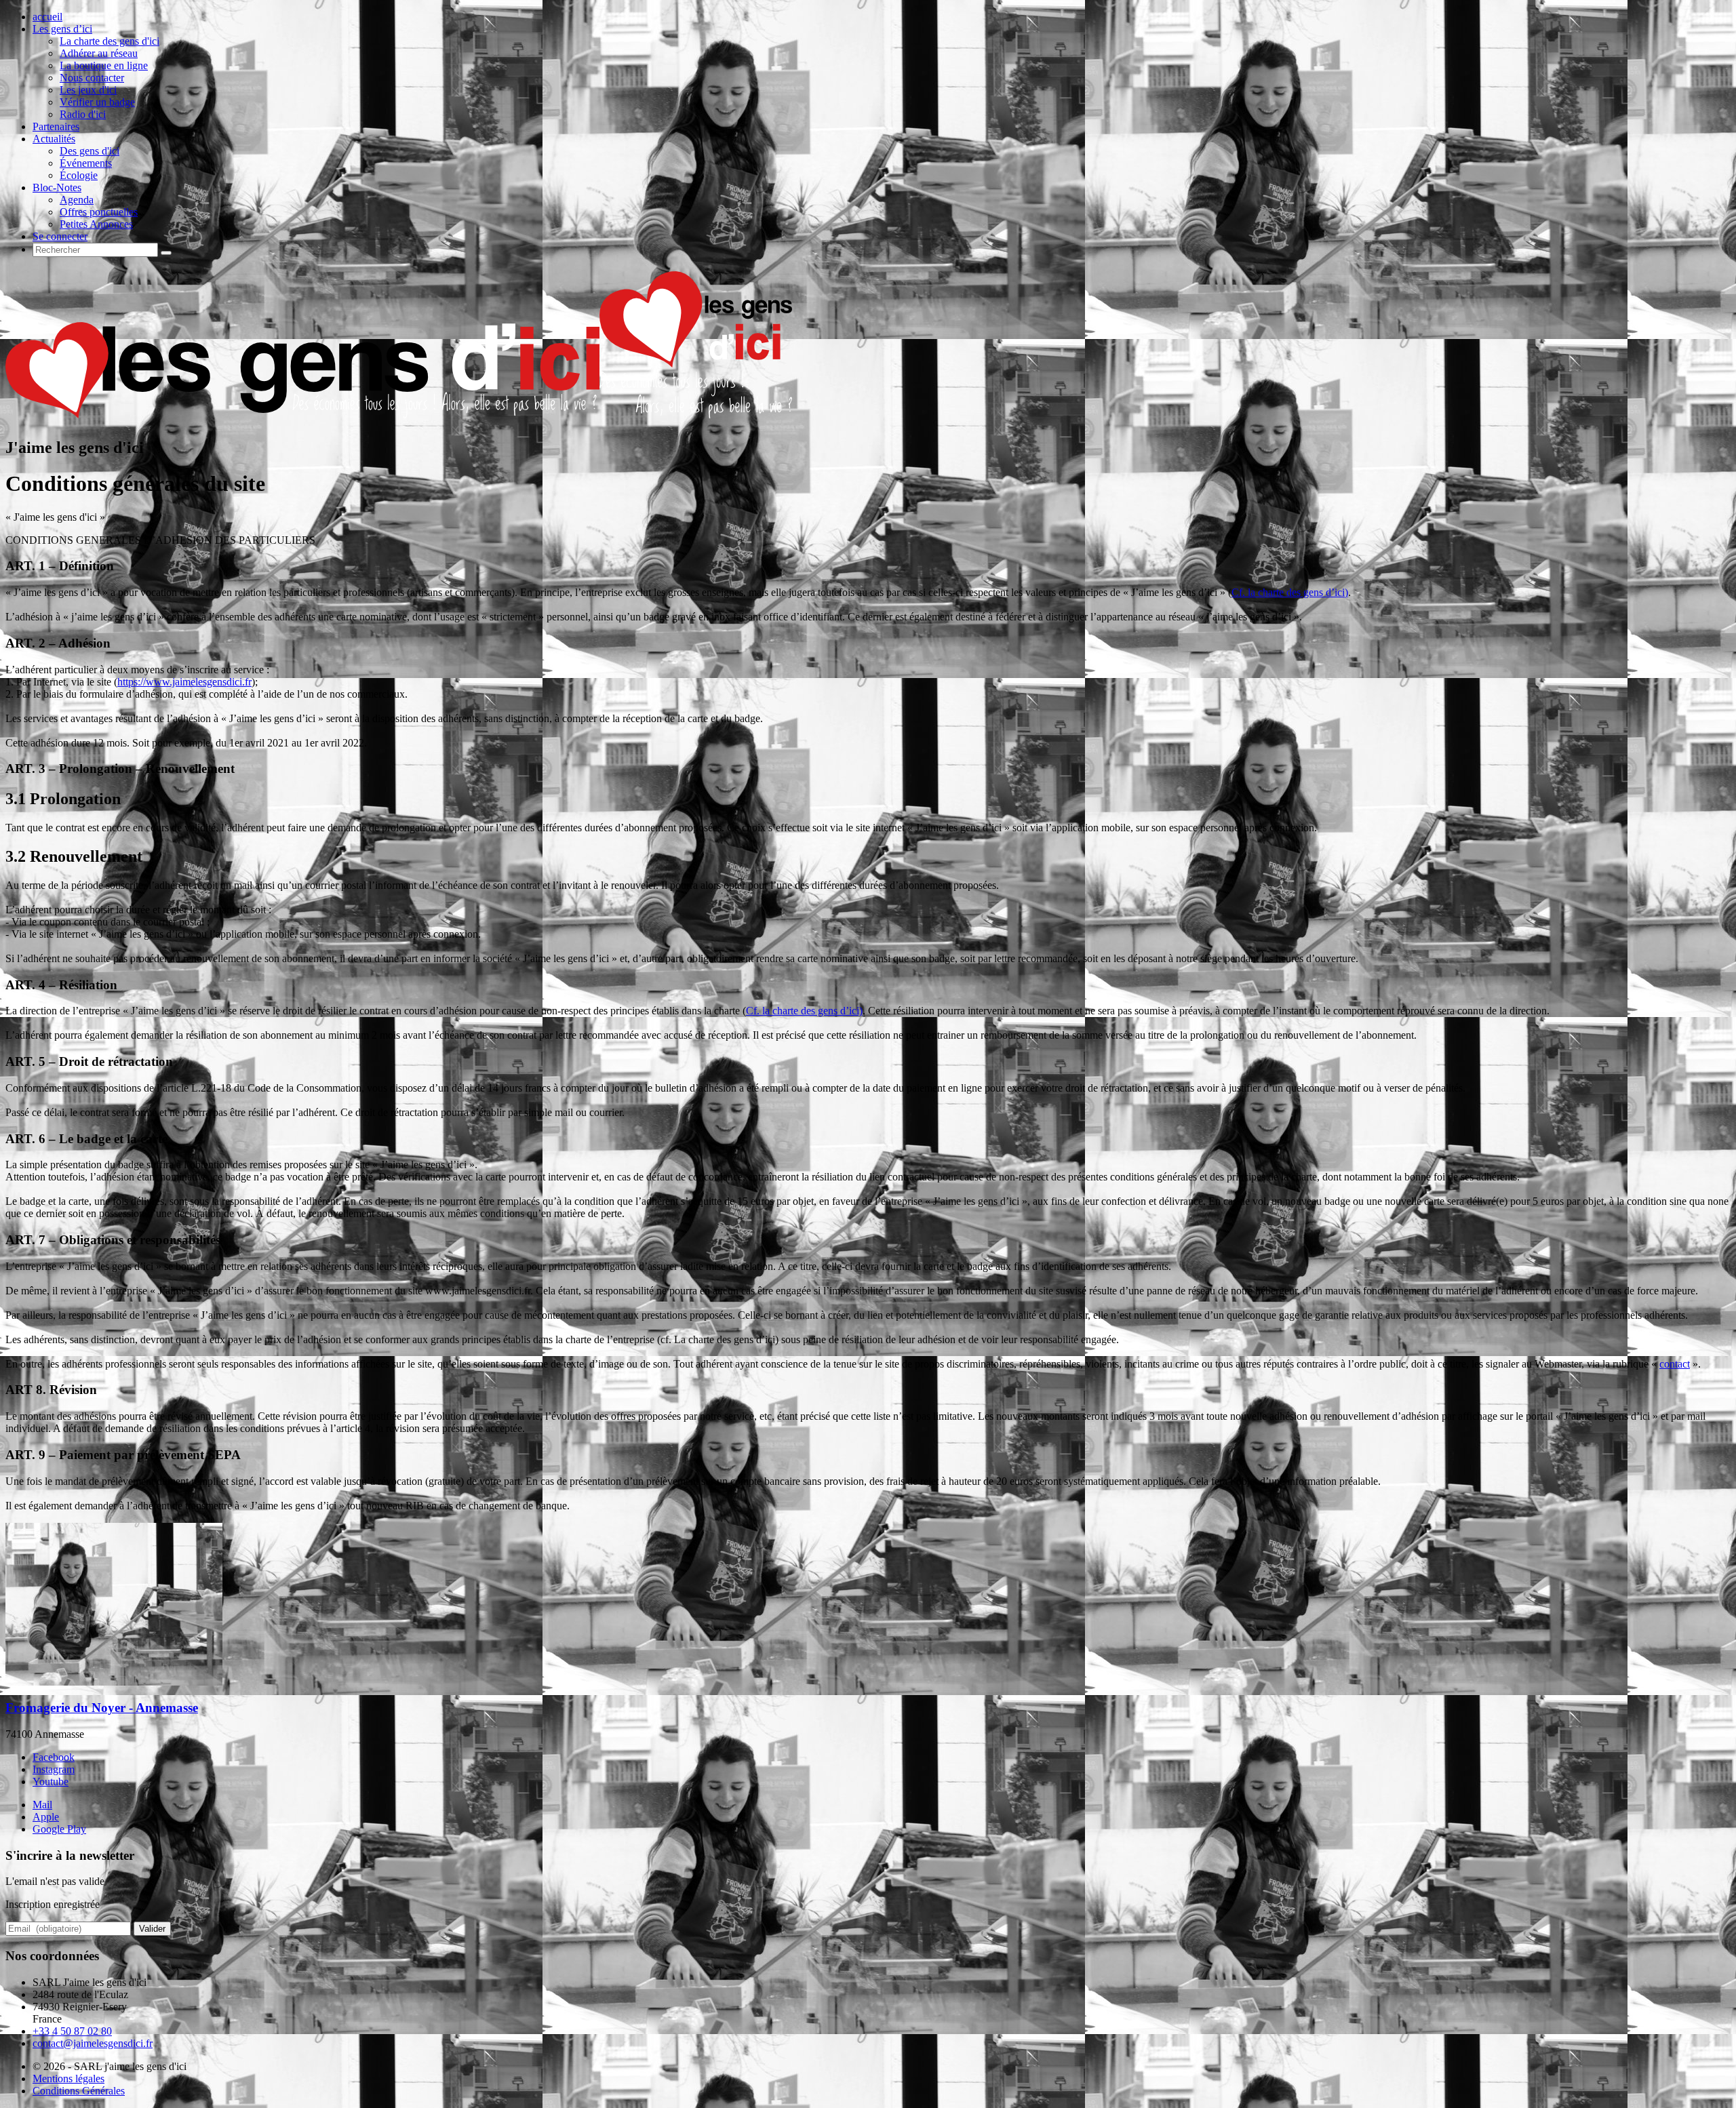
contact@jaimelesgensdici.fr (93, 2043)
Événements (86, 163)
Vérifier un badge (97, 102)
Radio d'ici (83, 114)
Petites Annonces (96, 224)
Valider (152, 1929)
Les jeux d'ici (88, 90)
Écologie (79, 175)
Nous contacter (92, 78)
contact (1675, 1364)
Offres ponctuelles (99, 212)
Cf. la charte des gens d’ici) (1290, 592)
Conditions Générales (79, 2091)
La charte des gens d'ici (110, 41)
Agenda (77, 200)
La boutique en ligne (104, 65)
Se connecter (60, 236)
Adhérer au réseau (99, 53)
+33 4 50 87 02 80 (72, 2031)
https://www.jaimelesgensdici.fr (184, 682)
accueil (47, 17)
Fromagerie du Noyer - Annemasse (102, 1708)
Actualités (54, 139)
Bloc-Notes (57, 187)
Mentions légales (68, 2079)
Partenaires (56, 126)
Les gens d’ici (62, 29)
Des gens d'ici (90, 151)
